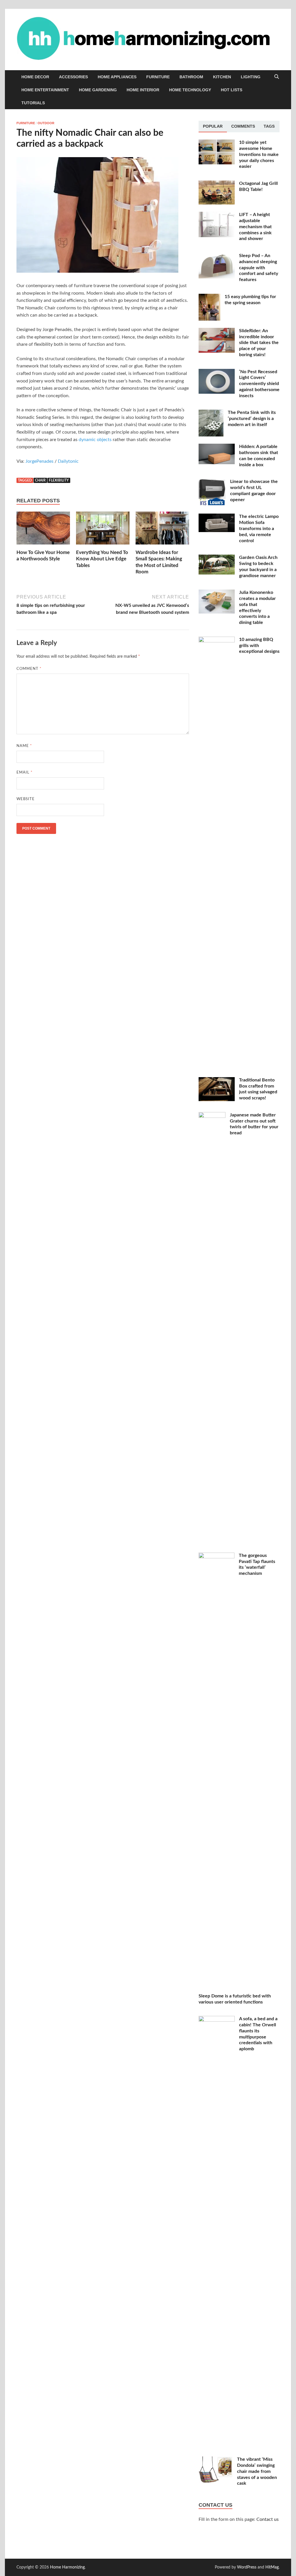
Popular (213, 126)
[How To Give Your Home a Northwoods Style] (43, 530)
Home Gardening (98, 90)
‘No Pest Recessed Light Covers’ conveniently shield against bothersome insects (259, 384)
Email (25, 773)
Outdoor (46, 123)
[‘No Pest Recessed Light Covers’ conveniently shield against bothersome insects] (217, 372)
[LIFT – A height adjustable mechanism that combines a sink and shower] (217, 215)
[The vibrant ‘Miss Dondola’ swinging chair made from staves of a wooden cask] (216, 2460)
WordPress (247, 2567)
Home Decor (35, 77)
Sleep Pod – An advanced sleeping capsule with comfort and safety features (259, 268)
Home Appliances (117, 77)
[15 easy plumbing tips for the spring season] (209, 297)
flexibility (59, 480)
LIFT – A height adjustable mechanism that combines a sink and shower (255, 227)
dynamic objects (95, 440)
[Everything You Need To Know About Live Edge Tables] (103, 530)
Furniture (158, 77)
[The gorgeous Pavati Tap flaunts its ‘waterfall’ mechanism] (217, 1556)
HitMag (272, 2567)
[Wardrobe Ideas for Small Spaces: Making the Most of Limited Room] (162, 530)
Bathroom (191, 77)
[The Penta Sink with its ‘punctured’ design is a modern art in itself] (211, 413)
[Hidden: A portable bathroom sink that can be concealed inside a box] (217, 447)
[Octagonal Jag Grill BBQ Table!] (217, 184)
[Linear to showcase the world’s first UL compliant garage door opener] (212, 482)
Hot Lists (232, 90)
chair (40, 480)
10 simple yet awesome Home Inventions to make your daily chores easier (259, 154)
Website (26, 799)
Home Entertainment (45, 90)
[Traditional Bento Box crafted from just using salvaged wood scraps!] (217, 1081)
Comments (243, 126)
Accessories (73, 77)
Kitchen (222, 77)
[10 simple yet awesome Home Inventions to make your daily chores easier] (217, 143)
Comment (29, 669)
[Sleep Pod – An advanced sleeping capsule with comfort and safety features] (217, 256)
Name (24, 746)
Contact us (268, 2519)
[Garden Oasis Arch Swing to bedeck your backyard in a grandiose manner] (217, 558)
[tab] (213, 127)
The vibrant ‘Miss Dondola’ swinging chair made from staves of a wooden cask (257, 2471)
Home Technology (190, 90)
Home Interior (143, 90)
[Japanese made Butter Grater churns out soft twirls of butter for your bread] (212, 1116)
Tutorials (33, 103)
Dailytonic (68, 461)
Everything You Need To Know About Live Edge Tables (102, 559)
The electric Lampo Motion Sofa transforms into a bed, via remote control (259, 528)
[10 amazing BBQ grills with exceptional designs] (217, 640)
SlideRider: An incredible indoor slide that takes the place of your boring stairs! (259, 343)
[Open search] (277, 77)
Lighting (251, 77)
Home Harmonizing (67, 2567)
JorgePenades (39, 461)
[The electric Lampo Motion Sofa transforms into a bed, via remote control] (217, 517)
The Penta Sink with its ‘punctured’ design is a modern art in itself (252, 419)
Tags (269, 126)
